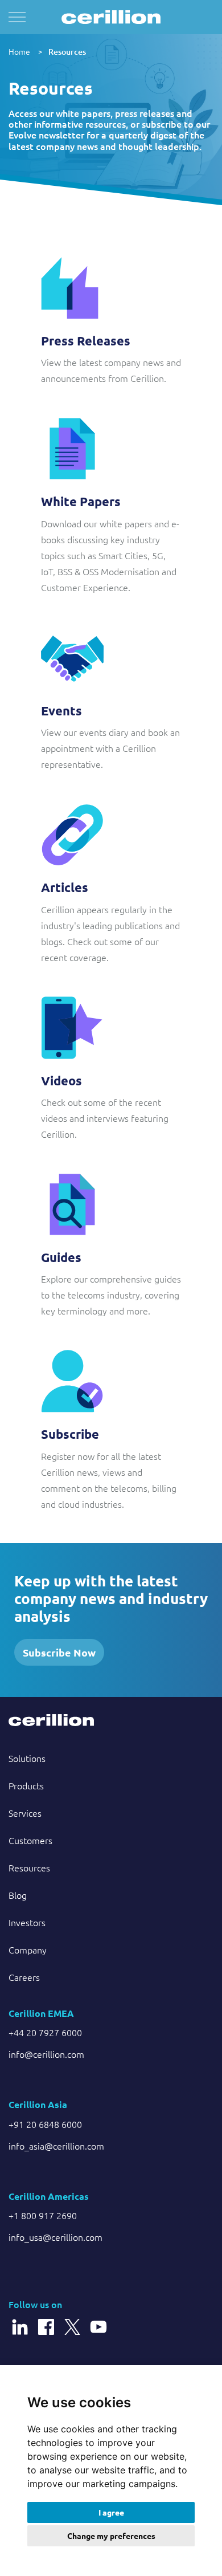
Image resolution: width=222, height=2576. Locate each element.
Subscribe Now (59, 1652)
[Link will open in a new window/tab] (20, 2321)
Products (26, 1785)
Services (25, 1813)
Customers (30, 1840)
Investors (27, 1922)
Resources (67, 52)
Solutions (27, 1758)
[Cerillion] (111, 17)
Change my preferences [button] (111, 2536)
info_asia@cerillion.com (56, 2146)
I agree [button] (111, 2512)
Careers (24, 1977)
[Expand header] (17, 17)
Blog (18, 1895)
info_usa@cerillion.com (55, 2237)
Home (19, 51)
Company (28, 1950)
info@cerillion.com (46, 2054)
